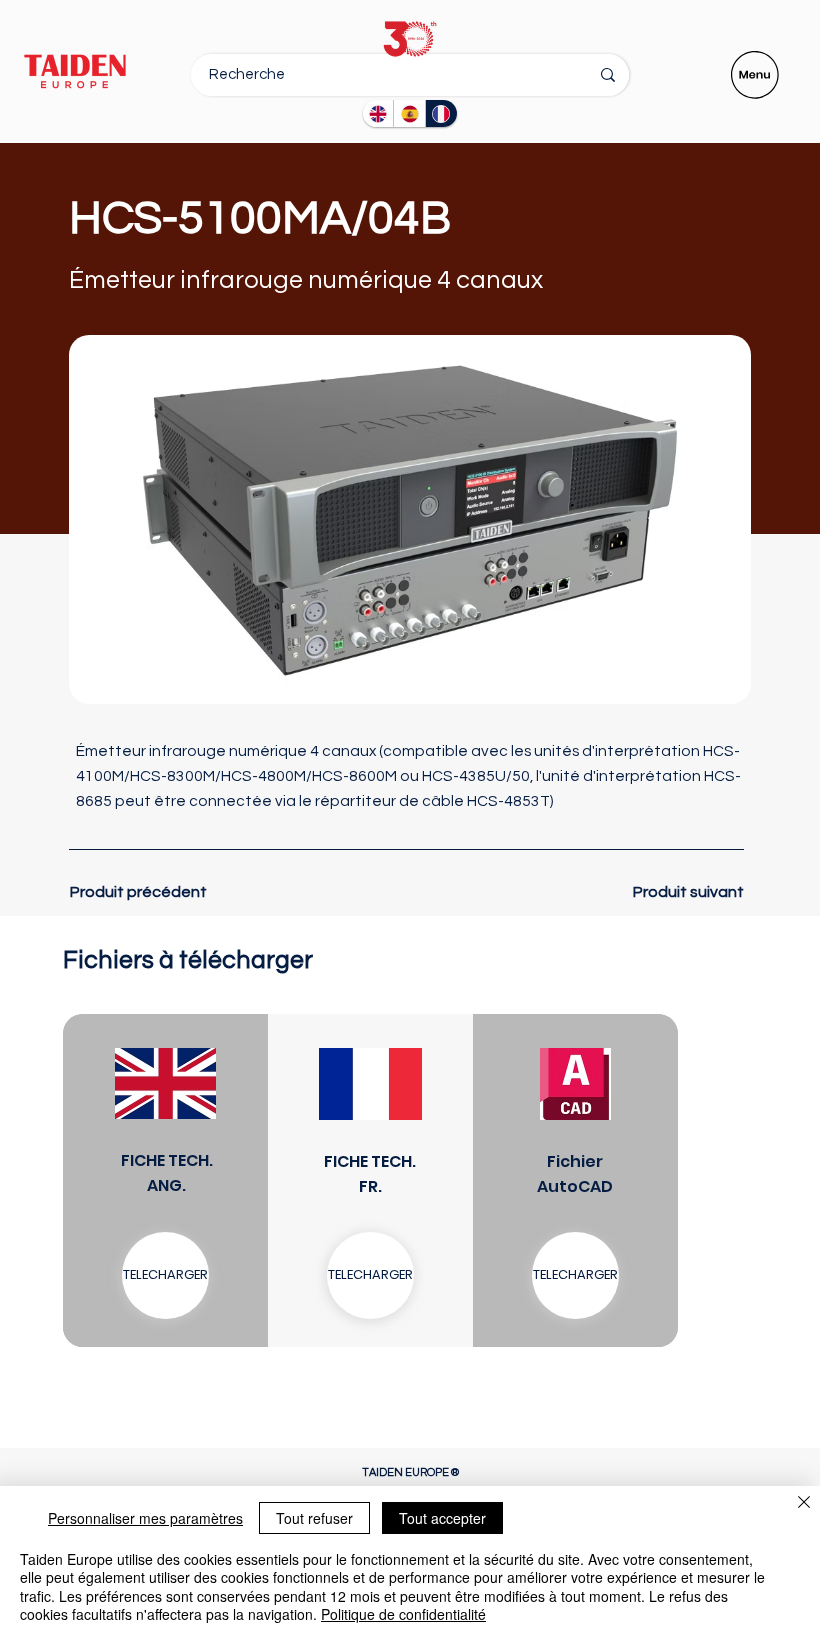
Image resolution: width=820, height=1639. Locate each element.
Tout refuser (314, 1518)
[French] (441, 113)
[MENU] (756, 75)
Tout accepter (442, 1518)
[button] (370, 1275)
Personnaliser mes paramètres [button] (145, 1518)
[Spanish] (409, 113)
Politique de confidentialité (403, 1614)
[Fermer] (804, 1503)
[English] (378, 113)
